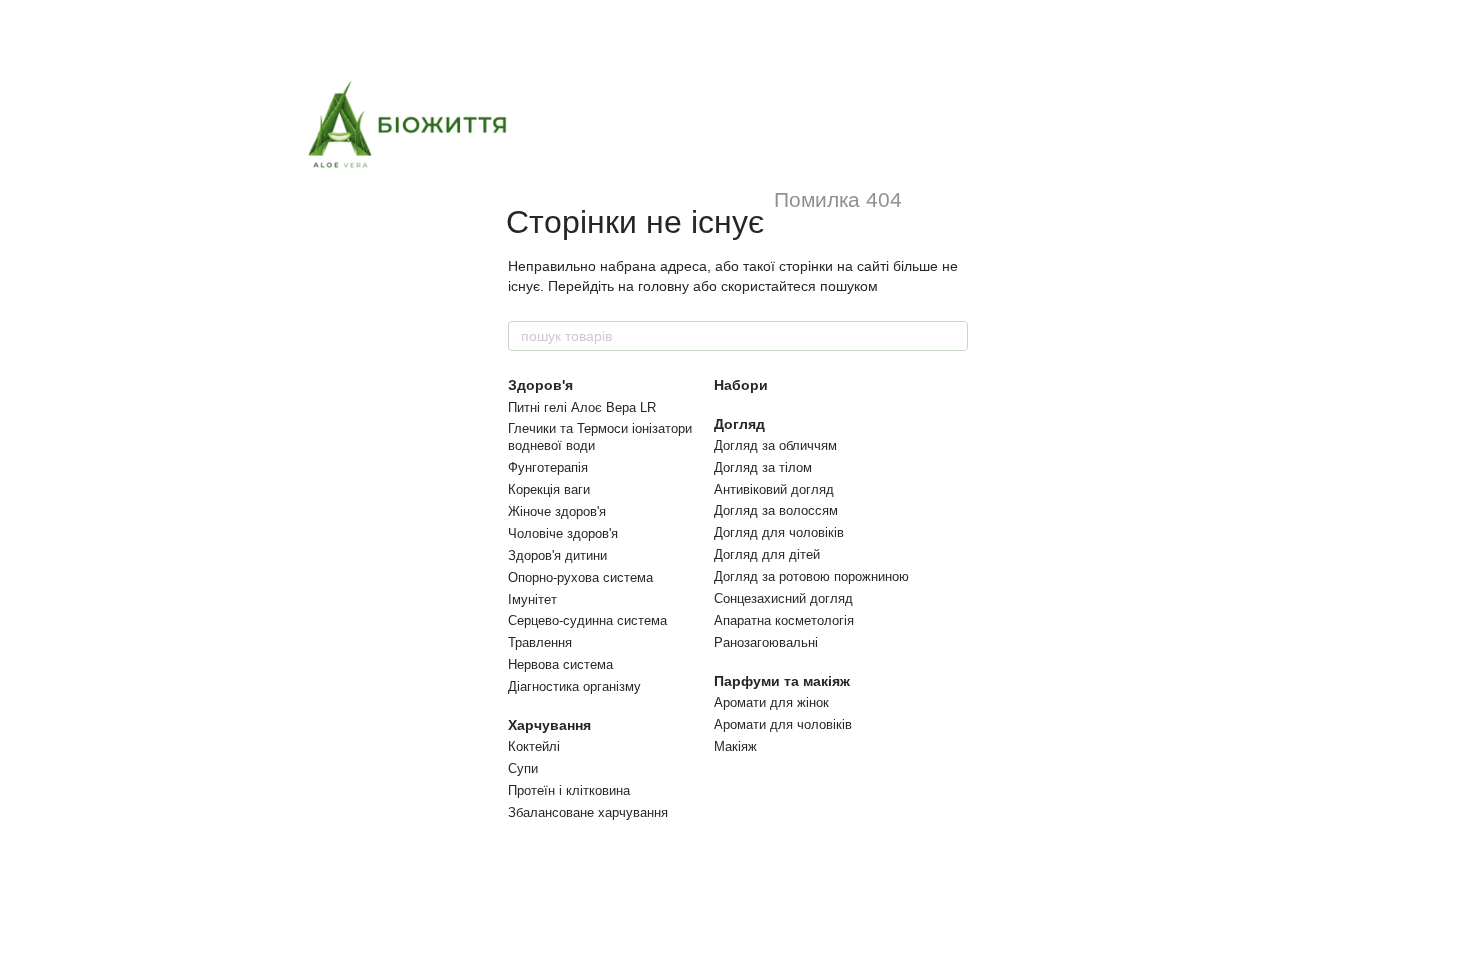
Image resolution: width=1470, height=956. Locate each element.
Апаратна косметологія (784, 620)
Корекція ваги (549, 489)
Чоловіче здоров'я (563, 533)
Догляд (739, 424)
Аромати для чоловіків (783, 724)
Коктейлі (534, 746)
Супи (523, 768)
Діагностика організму (574, 686)
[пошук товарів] (952, 336)
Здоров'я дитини (557, 555)
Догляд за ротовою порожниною (811, 576)
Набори (741, 385)
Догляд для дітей (767, 554)
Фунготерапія (548, 467)
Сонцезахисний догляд (783, 598)
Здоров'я (540, 385)
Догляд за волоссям (776, 510)
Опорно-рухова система (580, 577)
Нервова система (560, 664)
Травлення (540, 642)
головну (663, 286)
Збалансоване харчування (588, 812)
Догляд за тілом (763, 467)
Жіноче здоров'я (557, 511)
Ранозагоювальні (766, 642)
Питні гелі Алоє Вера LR (582, 407)
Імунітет (532, 599)
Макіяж (735, 746)
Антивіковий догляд (774, 489)
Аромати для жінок (771, 702)
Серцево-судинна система (587, 620)
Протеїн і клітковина (569, 790)
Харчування (549, 725)
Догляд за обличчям (775, 445)
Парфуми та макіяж (782, 681)
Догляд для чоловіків (779, 532)
